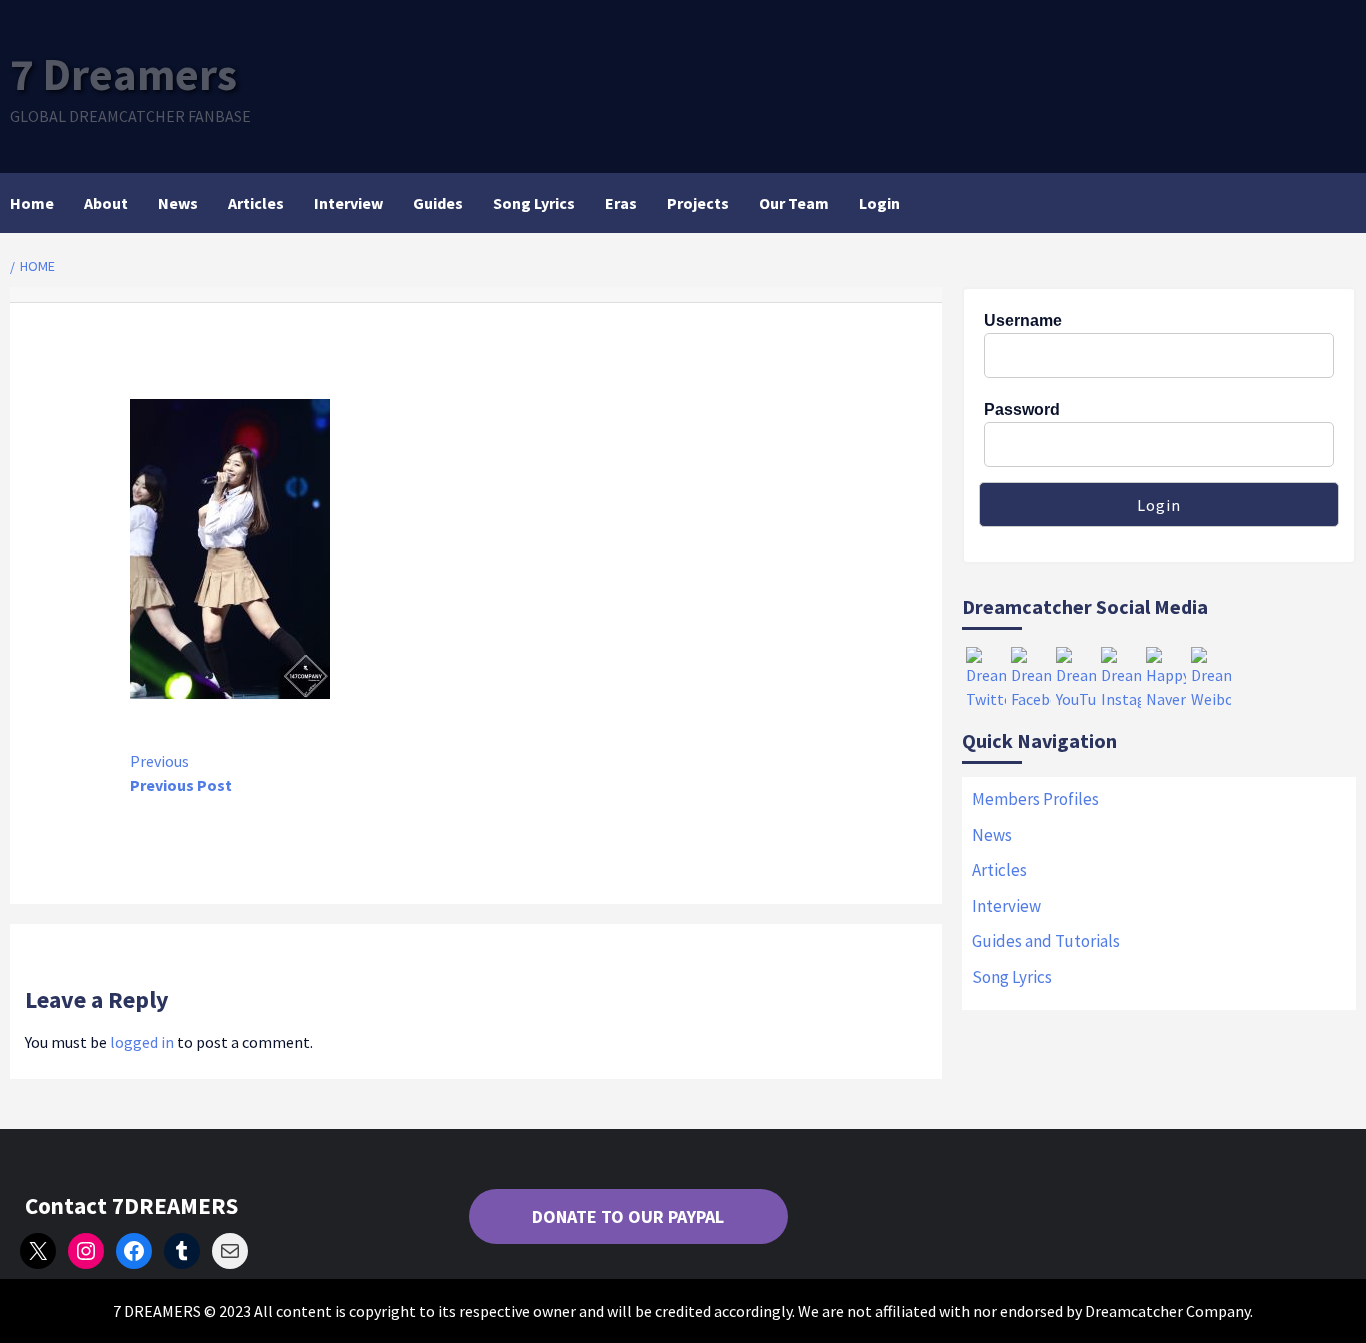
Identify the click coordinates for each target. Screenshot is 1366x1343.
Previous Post (181, 773)
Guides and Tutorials (1046, 941)
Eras (621, 203)
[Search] (1343, 203)
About (106, 203)
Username (1023, 320)
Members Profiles (1035, 799)
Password (1022, 409)
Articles (256, 203)
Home (32, 203)
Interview (348, 203)
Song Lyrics (534, 203)
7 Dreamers (123, 74)
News (178, 203)
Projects (698, 203)
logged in (142, 1042)
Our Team (794, 203)
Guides (438, 203)
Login (879, 203)
